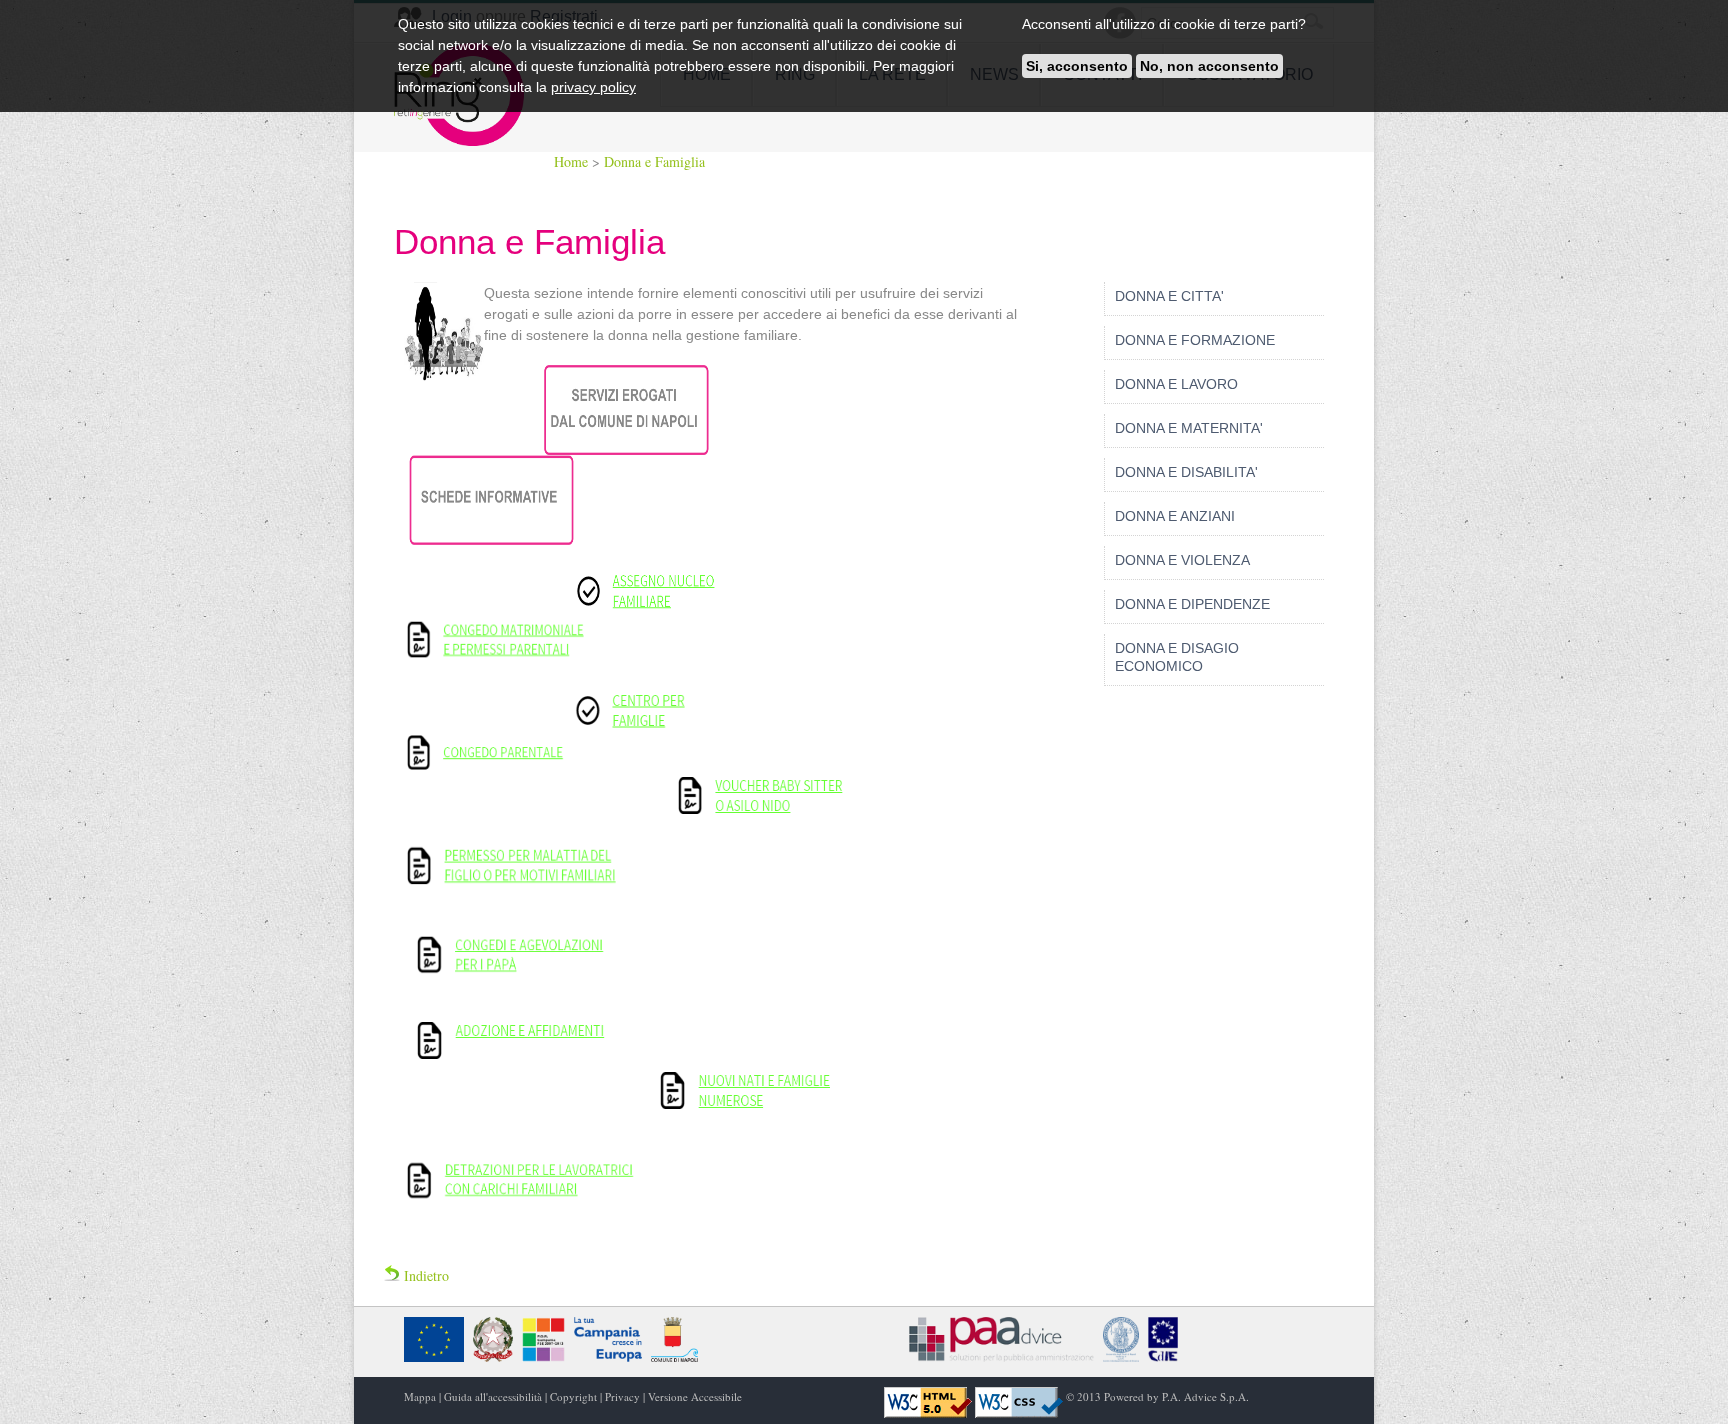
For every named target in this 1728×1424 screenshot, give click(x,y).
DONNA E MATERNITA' (1189, 428)
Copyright (573, 1396)
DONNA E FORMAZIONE (1195, 340)
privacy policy (593, 87)
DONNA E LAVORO (1176, 384)
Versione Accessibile (695, 1396)
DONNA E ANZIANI (1175, 516)
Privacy (622, 1396)
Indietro (424, 1275)
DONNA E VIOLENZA (1182, 560)
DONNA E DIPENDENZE (1192, 604)
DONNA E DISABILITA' (1186, 472)
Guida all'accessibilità (493, 1396)
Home (573, 161)
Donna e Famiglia (654, 161)
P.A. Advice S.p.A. (1205, 1396)
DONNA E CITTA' (1169, 296)
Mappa (420, 1396)
